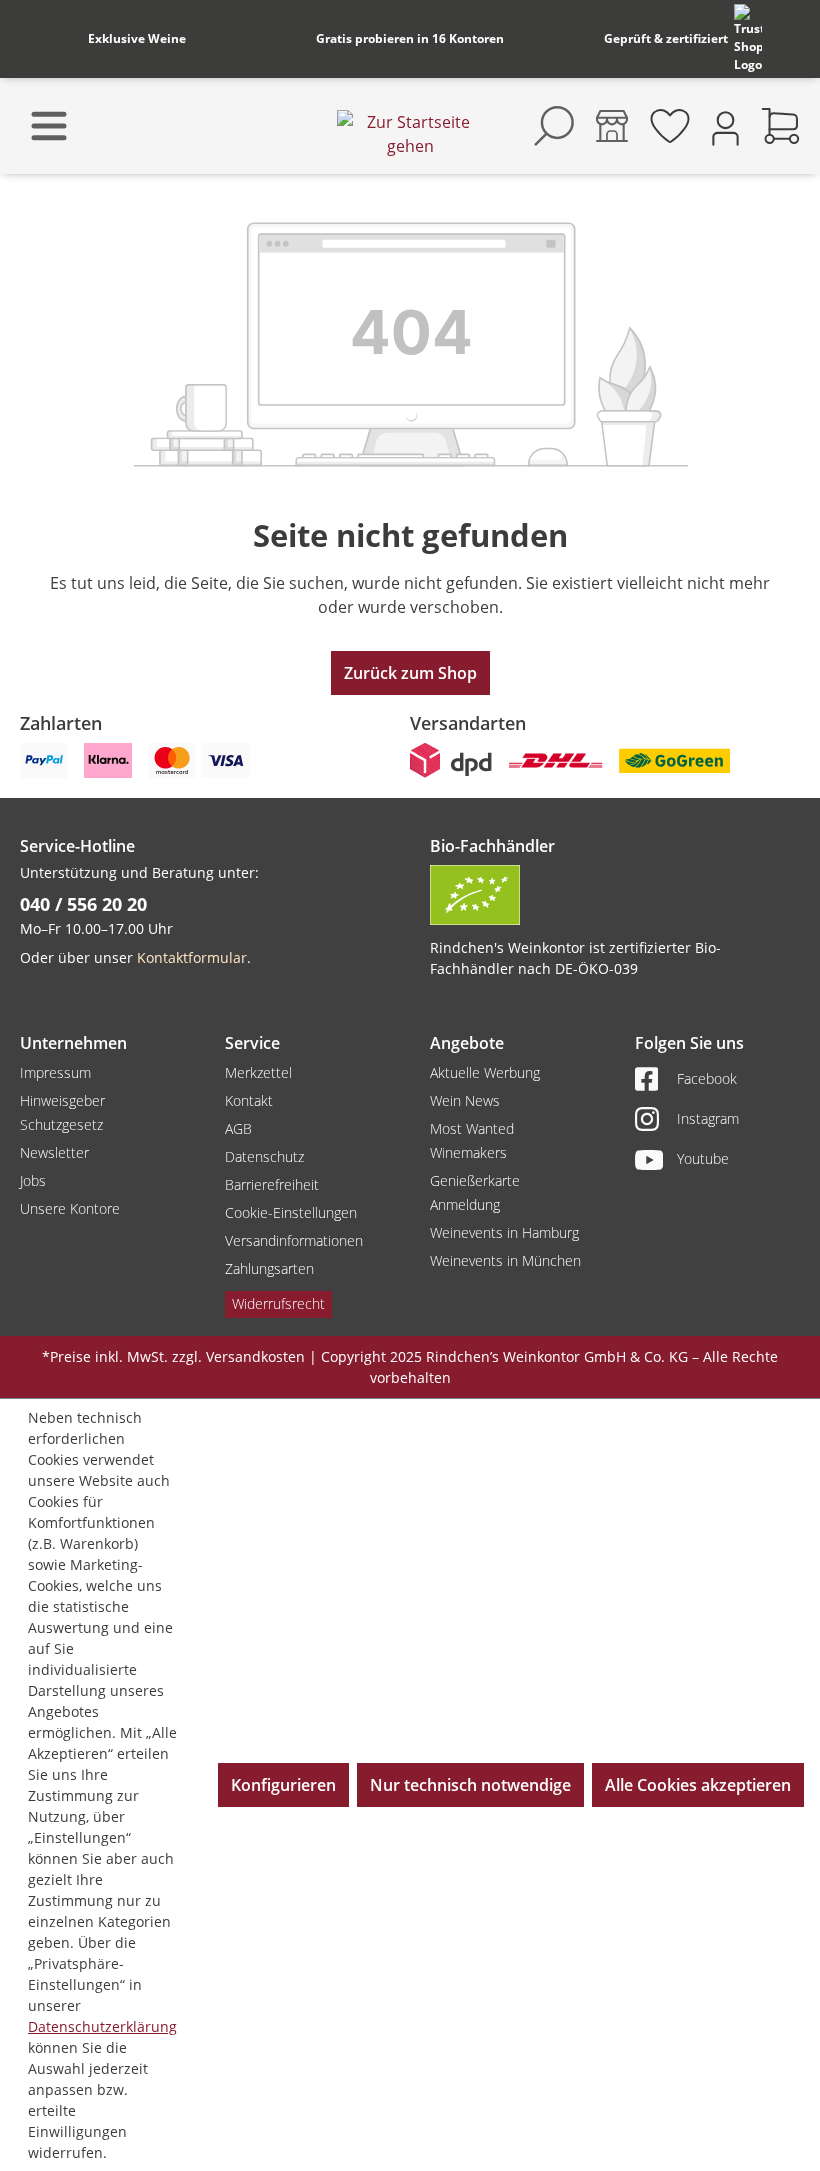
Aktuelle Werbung (485, 1072)
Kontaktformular (192, 957)
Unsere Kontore (70, 1208)
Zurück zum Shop (410, 673)
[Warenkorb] (781, 126)
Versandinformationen (294, 1240)
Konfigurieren (283, 1785)
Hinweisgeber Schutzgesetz (62, 1112)
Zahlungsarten (269, 1268)
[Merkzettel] (670, 126)
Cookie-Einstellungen (291, 1212)
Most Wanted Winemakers (472, 1140)
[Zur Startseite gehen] (410, 134)
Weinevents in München (505, 1260)
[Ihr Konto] (725, 126)
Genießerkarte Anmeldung (475, 1192)
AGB (238, 1128)
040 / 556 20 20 (83, 904)
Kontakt (249, 1100)
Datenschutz (264, 1156)
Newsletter (54, 1152)
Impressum (55, 1072)
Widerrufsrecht (278, 1303)
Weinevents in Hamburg (504, 1232)
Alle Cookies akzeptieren (698, 1785)
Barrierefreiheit (272, 1184)
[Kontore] (612, 126)
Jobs (33, 1180)
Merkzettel (258, 1072)
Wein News (465, 1100)
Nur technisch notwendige (470, 1785)
